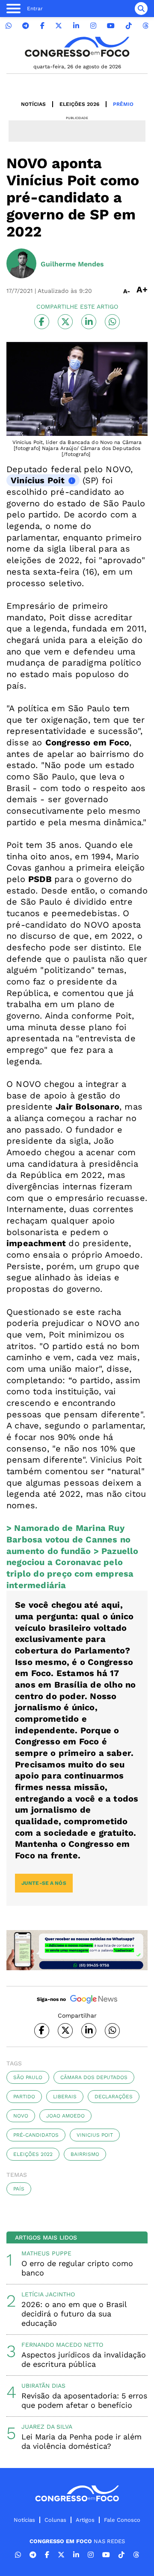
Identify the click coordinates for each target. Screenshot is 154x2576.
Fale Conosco (122, 2520)
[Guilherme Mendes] (21, 264)
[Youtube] (111, 26)
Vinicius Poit (95, 2135)
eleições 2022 (33, 2154)
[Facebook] (42, 26)
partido (24, 2097)
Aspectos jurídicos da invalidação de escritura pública (84, 2359)
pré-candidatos (36, 2135)
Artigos (85, 2520)
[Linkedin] (76, 26)
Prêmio (123, 104)
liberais (65, 2097)
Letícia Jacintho (48, 2294)
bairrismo (85, 2154)
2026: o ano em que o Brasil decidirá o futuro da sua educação (74, 2314)
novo (21, 2116)
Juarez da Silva (47, 2427)
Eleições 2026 (79, 104)
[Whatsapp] (9, 26)
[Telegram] (26, 26)
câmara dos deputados (94, 2077)
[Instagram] (93, 26)
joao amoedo (65, 2116)
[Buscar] (141, 9)
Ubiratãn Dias (43, 2386)
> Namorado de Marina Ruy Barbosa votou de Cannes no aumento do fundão (68, 1539)
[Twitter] (59, 26)
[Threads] (145, 26)
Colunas (55, 2520)
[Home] (77, 47)
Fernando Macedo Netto (62, 2345)
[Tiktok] (129, 26)
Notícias (33, 104)
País (19, 2189)
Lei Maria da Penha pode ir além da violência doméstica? (81, 2441)
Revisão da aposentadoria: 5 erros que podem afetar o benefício (84, 2400)
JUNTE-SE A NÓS (44, 1883)
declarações (114, 2097)
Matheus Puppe (46, 2253)
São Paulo (28, 2077)
